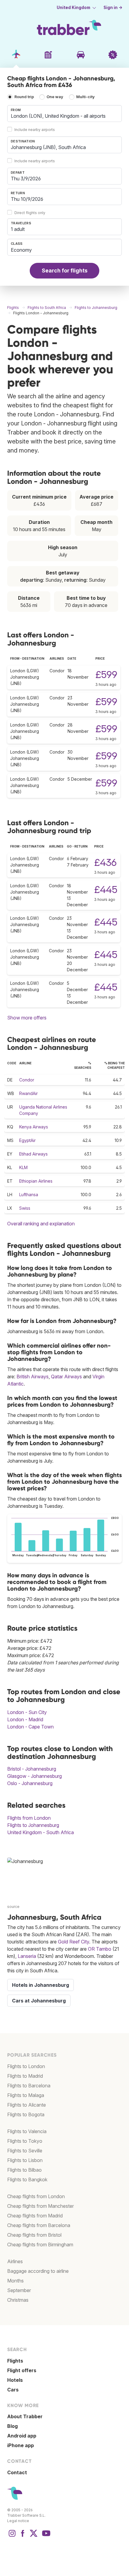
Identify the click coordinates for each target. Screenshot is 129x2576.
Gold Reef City (73, 1942)
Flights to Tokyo (25, 2141)
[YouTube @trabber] (45, 2536)
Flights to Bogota (26, 2114)
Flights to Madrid (25, 2076)
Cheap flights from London (36, 2196)
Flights (15, 2361)
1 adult (18, 229)
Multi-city (85, 97)
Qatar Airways (66, 1377)
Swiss (25, 1208)
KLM (23, 1167)
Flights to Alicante (27, 2105)
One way (55, 97)
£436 (105, 862)
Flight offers (22, 2370)
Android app (22, 2436)
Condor (27, 1080)
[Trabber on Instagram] (12, 2536)
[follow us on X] (34, 2536)
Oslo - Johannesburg (30, 1783)
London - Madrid (25, 1719)
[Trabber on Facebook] (23, 2536)
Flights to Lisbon (25, 2160)
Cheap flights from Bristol (34, 2235)
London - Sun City (27, 1712)
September (19, 2290)
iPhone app (21, 2445)
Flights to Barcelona (29, 2086)
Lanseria (27, 1956)
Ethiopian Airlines (36, 1181)
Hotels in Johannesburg (40, 1985)
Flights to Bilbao (24, 2170)
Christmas (18, 2300)
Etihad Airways (33, 1154)
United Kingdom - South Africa (40, 1832)
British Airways (33, 1377)
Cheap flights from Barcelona (39, 2225)
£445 (106, 890)
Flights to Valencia (27, 2131)
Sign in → (113, 8)
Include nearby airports (35, 130)
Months (15, 2281)
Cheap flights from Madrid (35, 2216)
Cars (13, 2390)
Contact (17, 2472)
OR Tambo (100, 1949)
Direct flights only (30, 213)
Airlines (15, 2261)
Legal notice (18, 2521)
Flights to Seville (25, 2151)
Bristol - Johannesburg (32, 1769)
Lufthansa (29, 1195)
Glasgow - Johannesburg (34, 1776)
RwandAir (28, 1093)
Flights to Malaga (26, 2095)
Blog (12, 2426)
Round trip (24, 97)
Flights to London (26, 2066)
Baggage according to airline (38, 2271)
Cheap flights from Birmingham (40, 2245)
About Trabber (25, 2416)
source (13, 1907)
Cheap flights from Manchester (40, 2206)
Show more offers (27, 1018)
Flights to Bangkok (27, 2179)
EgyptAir (27, 1140)
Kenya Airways (34, 1127)
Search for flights (65, 271)
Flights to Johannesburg (33, 1825)
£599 (106, 675)
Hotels (15, 2380)
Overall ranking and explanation (41, 1224)
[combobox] (64, 114)
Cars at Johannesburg (39, 2001)
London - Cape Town (30, 1727)
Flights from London (29, 1818)
